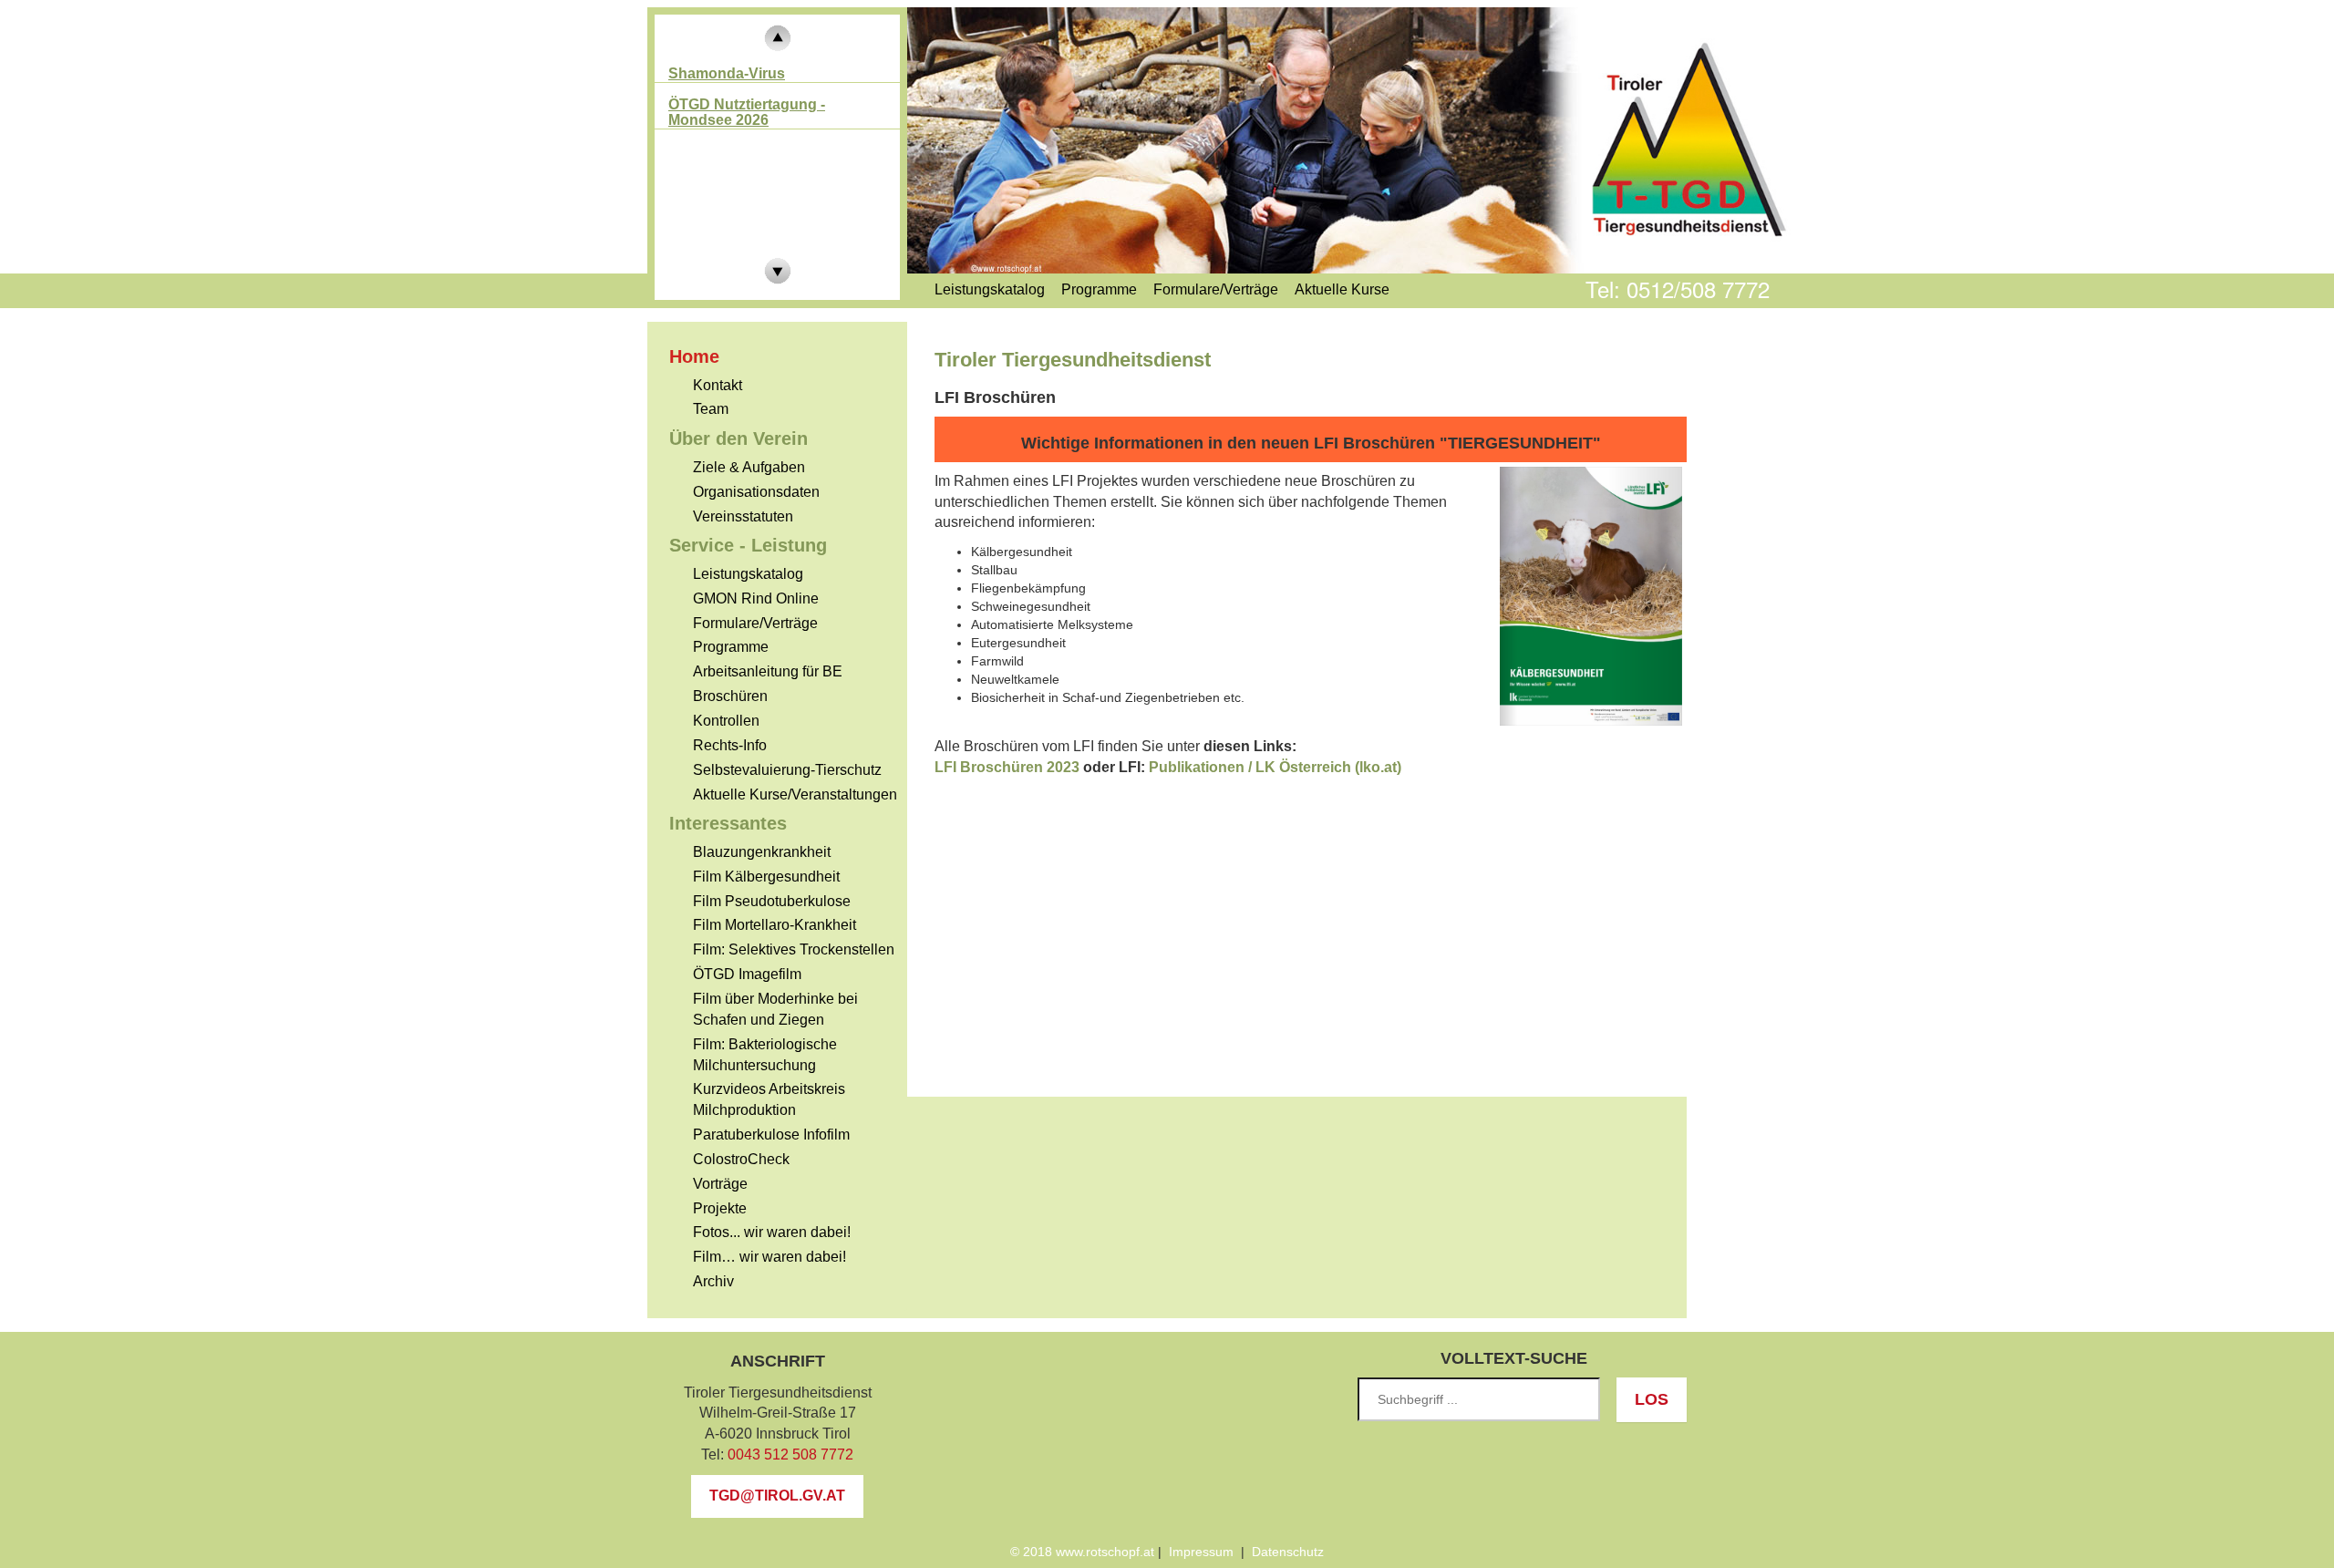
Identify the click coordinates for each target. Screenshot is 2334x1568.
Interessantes (728, 823)
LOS (1652, 1399)
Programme (731, 647)
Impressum (1201, 1552)
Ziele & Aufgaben (749, 467)
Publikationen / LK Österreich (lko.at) (1275, 767)
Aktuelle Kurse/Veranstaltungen (795, 794)
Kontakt (718, 385)
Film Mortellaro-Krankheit (775, 925)
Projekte (720, 1208)
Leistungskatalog (748, 574)
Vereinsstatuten (743, 516)
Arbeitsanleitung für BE (768, 671)
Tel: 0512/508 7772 (1678, 289)
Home (694, 356)
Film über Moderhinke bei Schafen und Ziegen (775, 1009)
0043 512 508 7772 (790, 1455)
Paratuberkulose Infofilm (771, 1135)
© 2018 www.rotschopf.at (1082, 1552)
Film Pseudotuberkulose (772, 901)
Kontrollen (726, 721)
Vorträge (720, 1184)
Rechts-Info (730, 745)
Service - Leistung (748, 545)
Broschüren (730, 696)
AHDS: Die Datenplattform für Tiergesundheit (770, 128)
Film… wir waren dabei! (769, 1257)
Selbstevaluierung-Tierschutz (787, 770)
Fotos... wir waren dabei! (772, 1232)
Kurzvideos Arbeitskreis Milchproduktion (769, 1099)
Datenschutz (1288, 1552)
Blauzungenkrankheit (762, 852)
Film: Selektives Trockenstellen (794, 949)
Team (711, 409)
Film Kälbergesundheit (766, 877)
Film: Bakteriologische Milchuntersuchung (765, 1055)
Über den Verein (738, 438)
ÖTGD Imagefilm (747, 974)
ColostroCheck (741, 1159)
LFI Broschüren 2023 (1007, 767)
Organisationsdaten (756, 492)
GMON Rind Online (756, 598)
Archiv (713, 1281)
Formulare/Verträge (755, 623)
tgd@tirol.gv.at (777, 1496)
